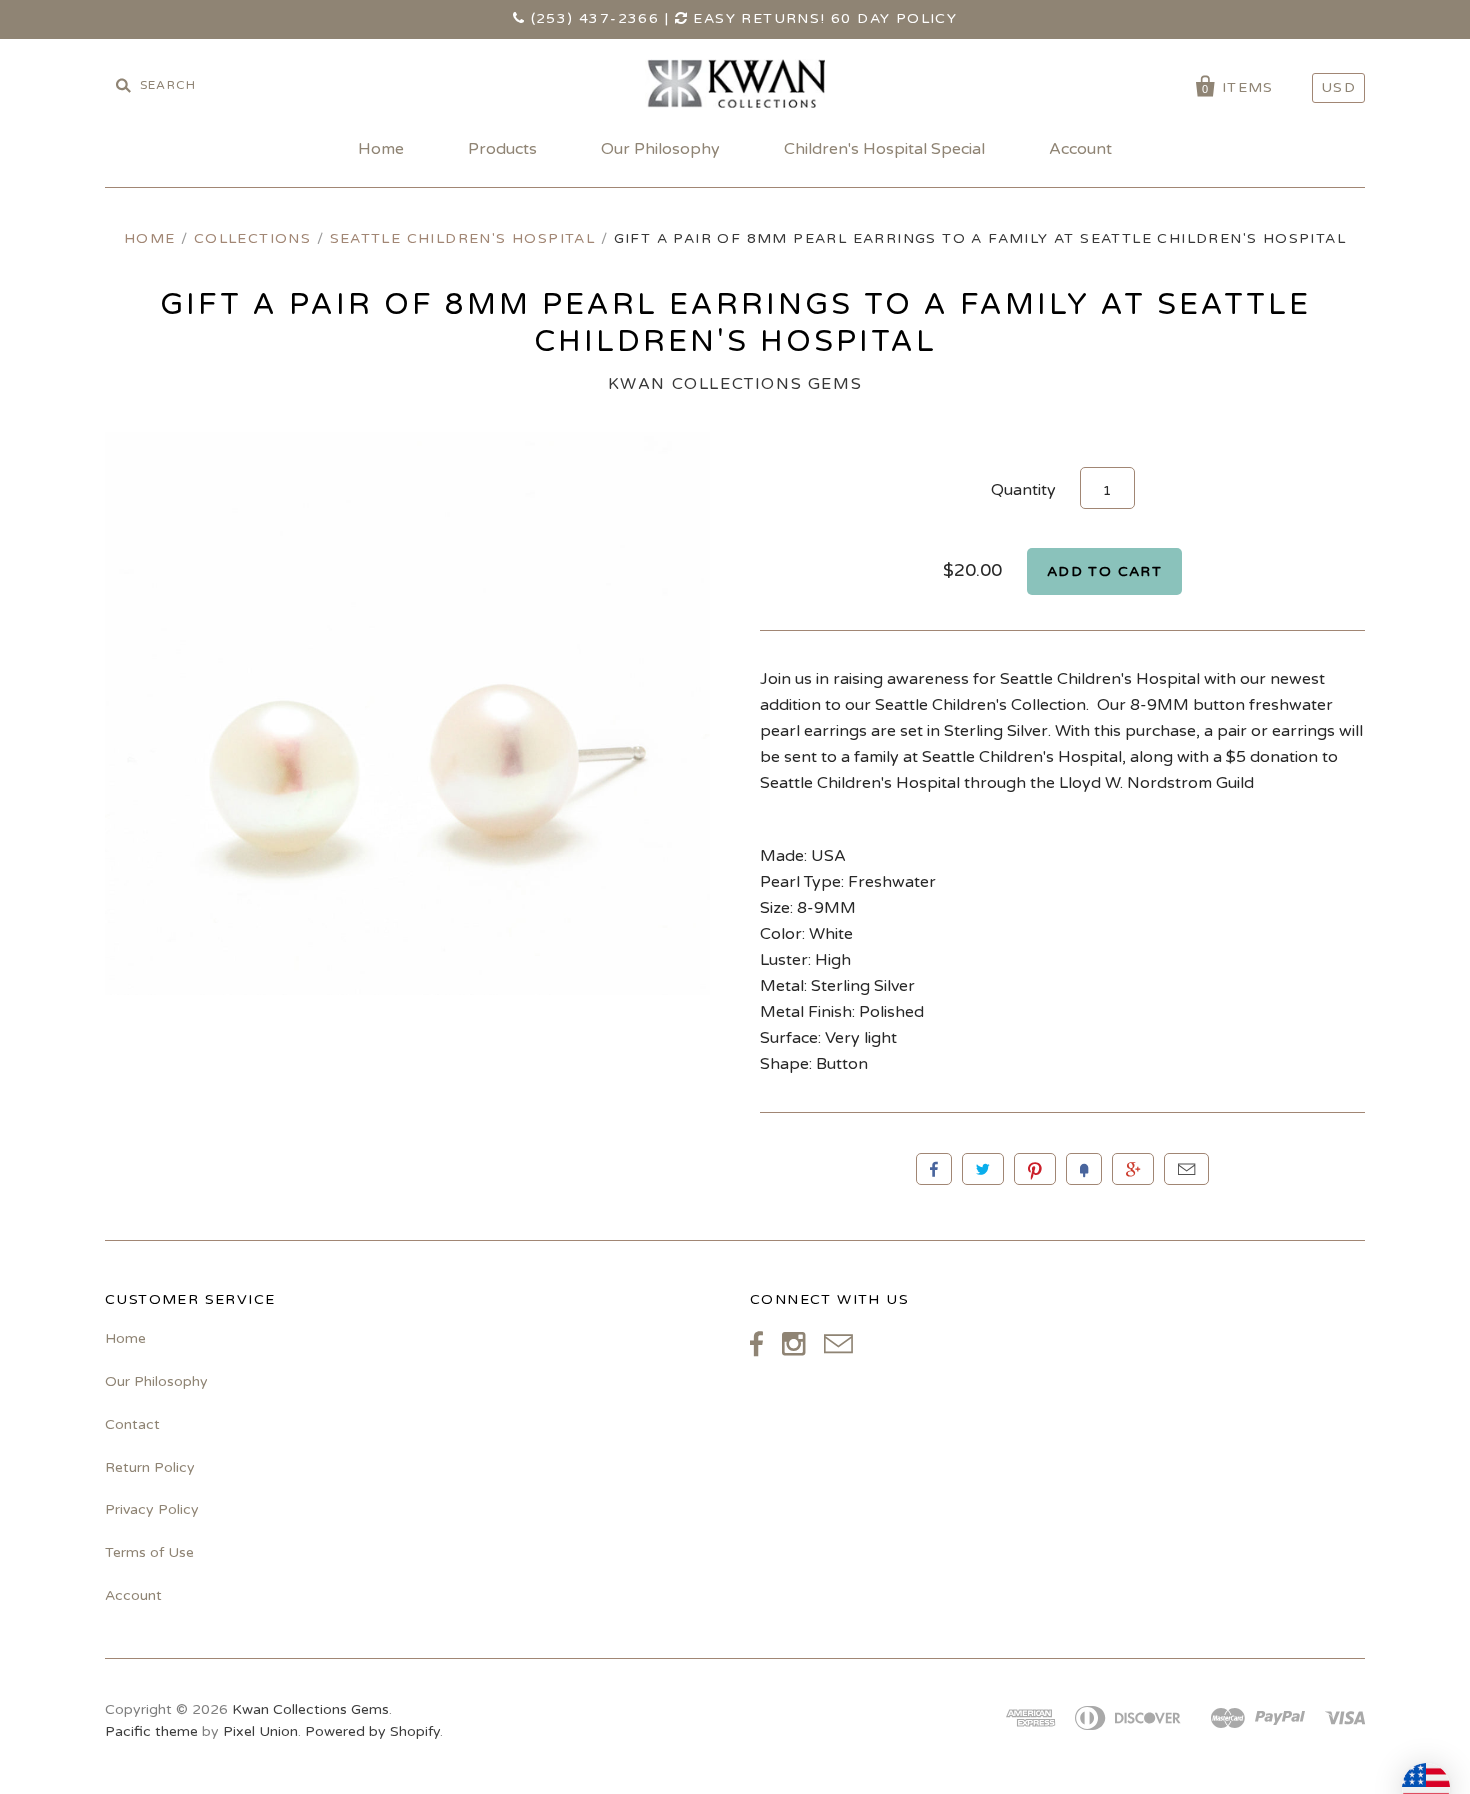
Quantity (1023, 490)
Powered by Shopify (372, 1731)
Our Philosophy (660, 149)
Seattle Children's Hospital (463, 238)
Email (1186, 1169)
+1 (1133, 1169)
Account (1080, 149)
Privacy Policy (152, 1509)
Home (381, 149)
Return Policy (150, 1467)
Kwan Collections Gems (735, 384)
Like (934, 1169)
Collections (252, 238)
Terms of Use (149, 1552)
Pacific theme (151, 1731)
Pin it (1035, 1169)
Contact (132, 1424)
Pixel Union (260, 1731)
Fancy (1084, 1169)
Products (502, 149)
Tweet (983, 1169)
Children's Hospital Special (884, 149)
